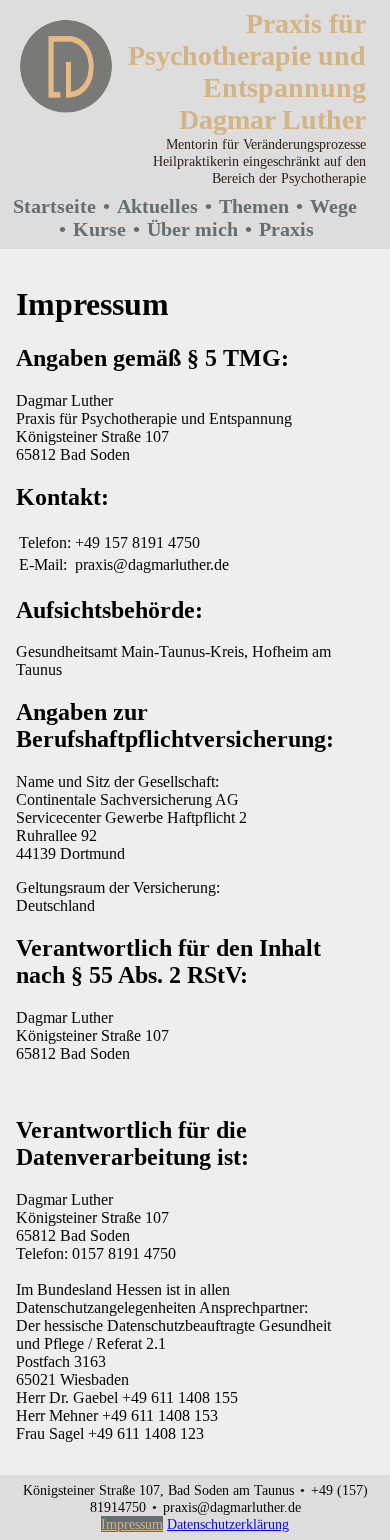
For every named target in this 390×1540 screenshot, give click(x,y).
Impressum (132, 1524)
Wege (333, 206)
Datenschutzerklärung (228, 1524)
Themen (254, 206)
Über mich (192, 229)
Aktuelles (157, 206)
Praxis (286, 229)
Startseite (54, 206)
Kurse (99, 229)
